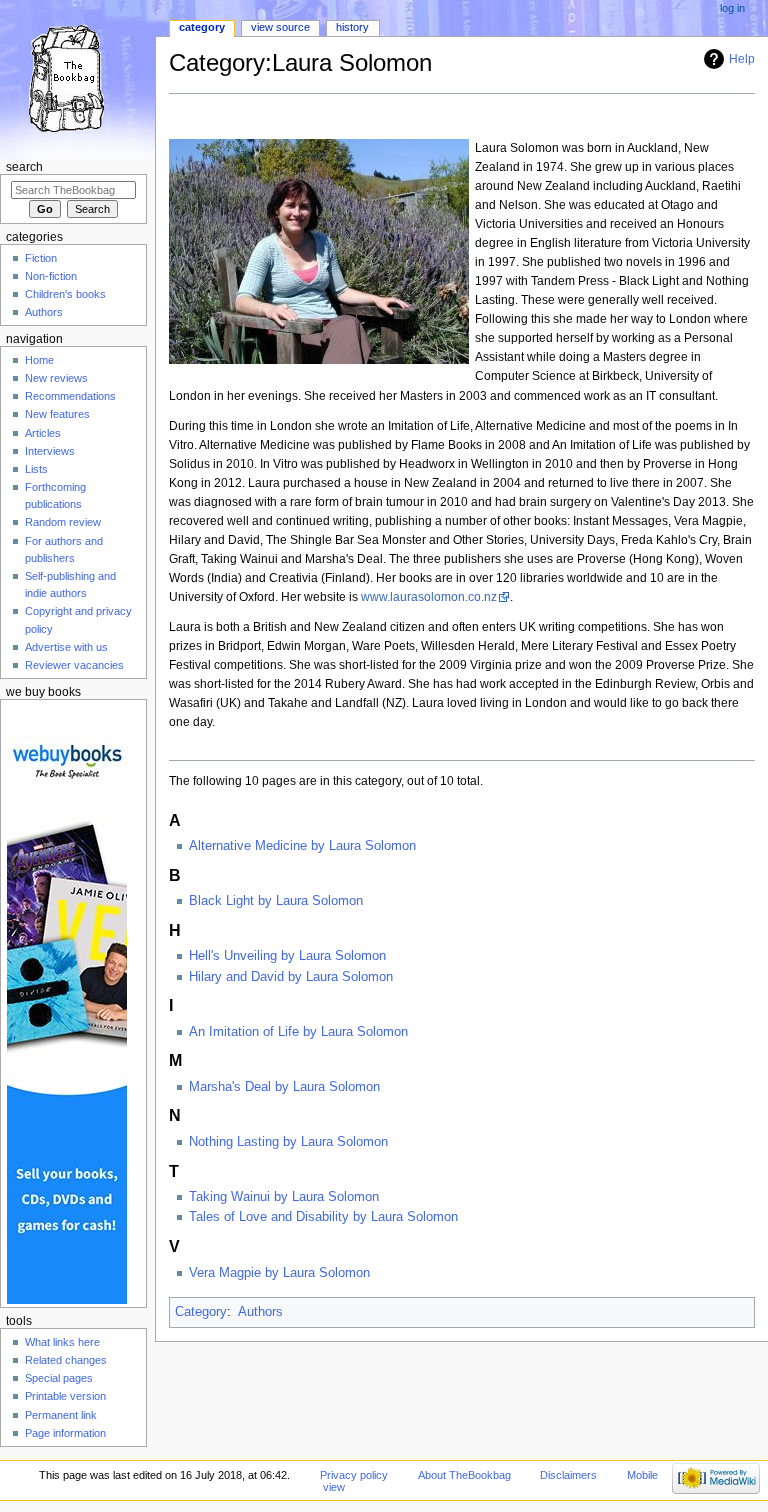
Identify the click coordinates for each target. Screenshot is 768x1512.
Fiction (41, 258)
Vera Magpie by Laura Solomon (279, 1273)
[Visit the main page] (77, 77)
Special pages (59, 1378)
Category (201, 1312)
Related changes (66, 1360)
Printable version (65, 1396)
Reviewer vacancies (74, 665)
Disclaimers (568, 1475)
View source (280, 27)
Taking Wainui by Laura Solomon (284, 1197)
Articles (43, 433)
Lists (36, 469)
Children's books (65, 294)
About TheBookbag (464, 1475)
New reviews (56, 378)
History (352, 27)
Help (742, 59)
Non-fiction (51, 276)
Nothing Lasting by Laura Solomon (288, 1142)
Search (24, 167)
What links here (62, 1342)
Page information (65, 1433)
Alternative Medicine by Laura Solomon (302, 846)
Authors (260, 1312)
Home (39, 360)
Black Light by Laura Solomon (276, 901)
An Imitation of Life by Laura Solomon (298, 1032)
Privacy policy (354, 1475)
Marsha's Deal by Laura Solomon (284, 1087)
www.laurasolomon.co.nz (429, 597)
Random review (63, 522)
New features (57, 414)
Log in (732, 8)
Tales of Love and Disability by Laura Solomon (323, 1217)
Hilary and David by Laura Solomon (291, 977)
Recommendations (70, 396)
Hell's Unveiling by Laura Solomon (287, 956)
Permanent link (61, 1415)
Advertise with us (66, 647)
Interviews (50, 451)
